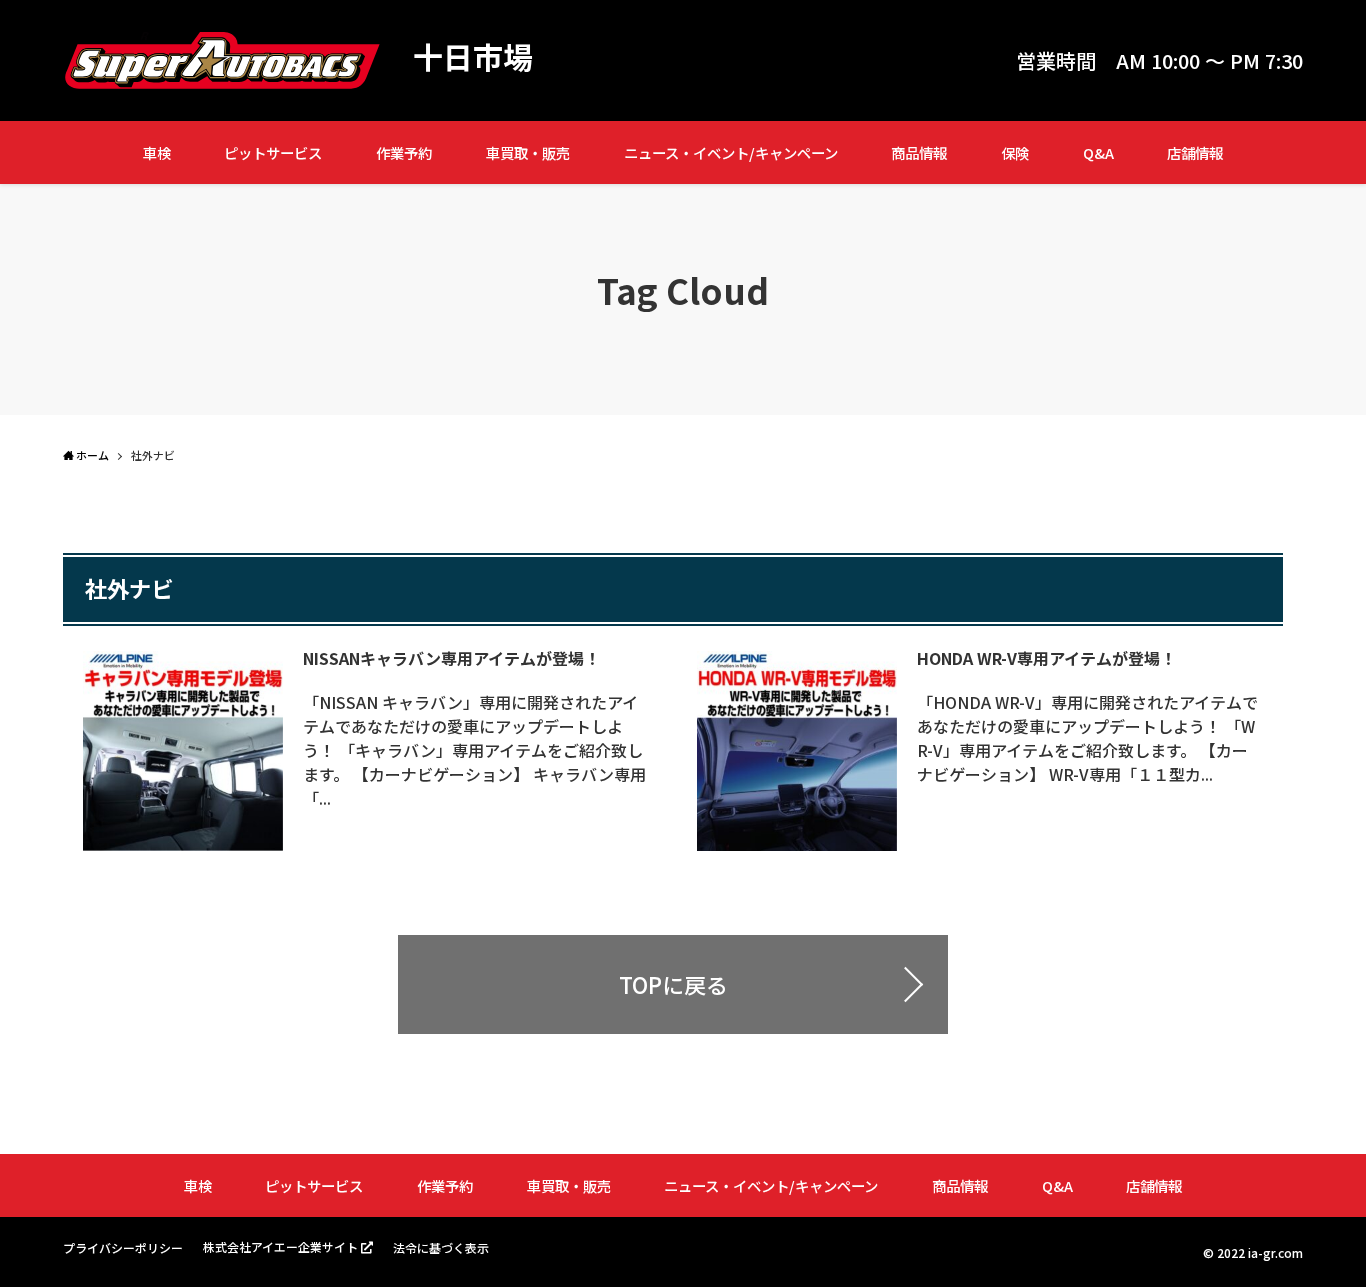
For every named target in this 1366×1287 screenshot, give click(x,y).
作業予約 (404, 152)
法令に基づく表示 (441, 1247)
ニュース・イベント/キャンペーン (731, 152)
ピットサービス (273, 152)
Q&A (1098, 152)
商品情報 (919, 152)
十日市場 (473, 56)
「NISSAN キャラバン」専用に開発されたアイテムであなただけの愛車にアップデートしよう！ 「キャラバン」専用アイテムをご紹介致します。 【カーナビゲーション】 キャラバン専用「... (474, 750)
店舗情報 (1195, 152)
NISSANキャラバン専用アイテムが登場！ (451, 658)
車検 (157, 152)
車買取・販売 (528, 152)
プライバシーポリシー (123, 1247)
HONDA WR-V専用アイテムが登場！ (1046, 658)
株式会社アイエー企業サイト (280, 1246)
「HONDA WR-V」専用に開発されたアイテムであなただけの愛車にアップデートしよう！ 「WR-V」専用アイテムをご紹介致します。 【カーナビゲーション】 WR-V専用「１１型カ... (1087, 738)
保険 (1015, 152)
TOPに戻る (673, 984)
